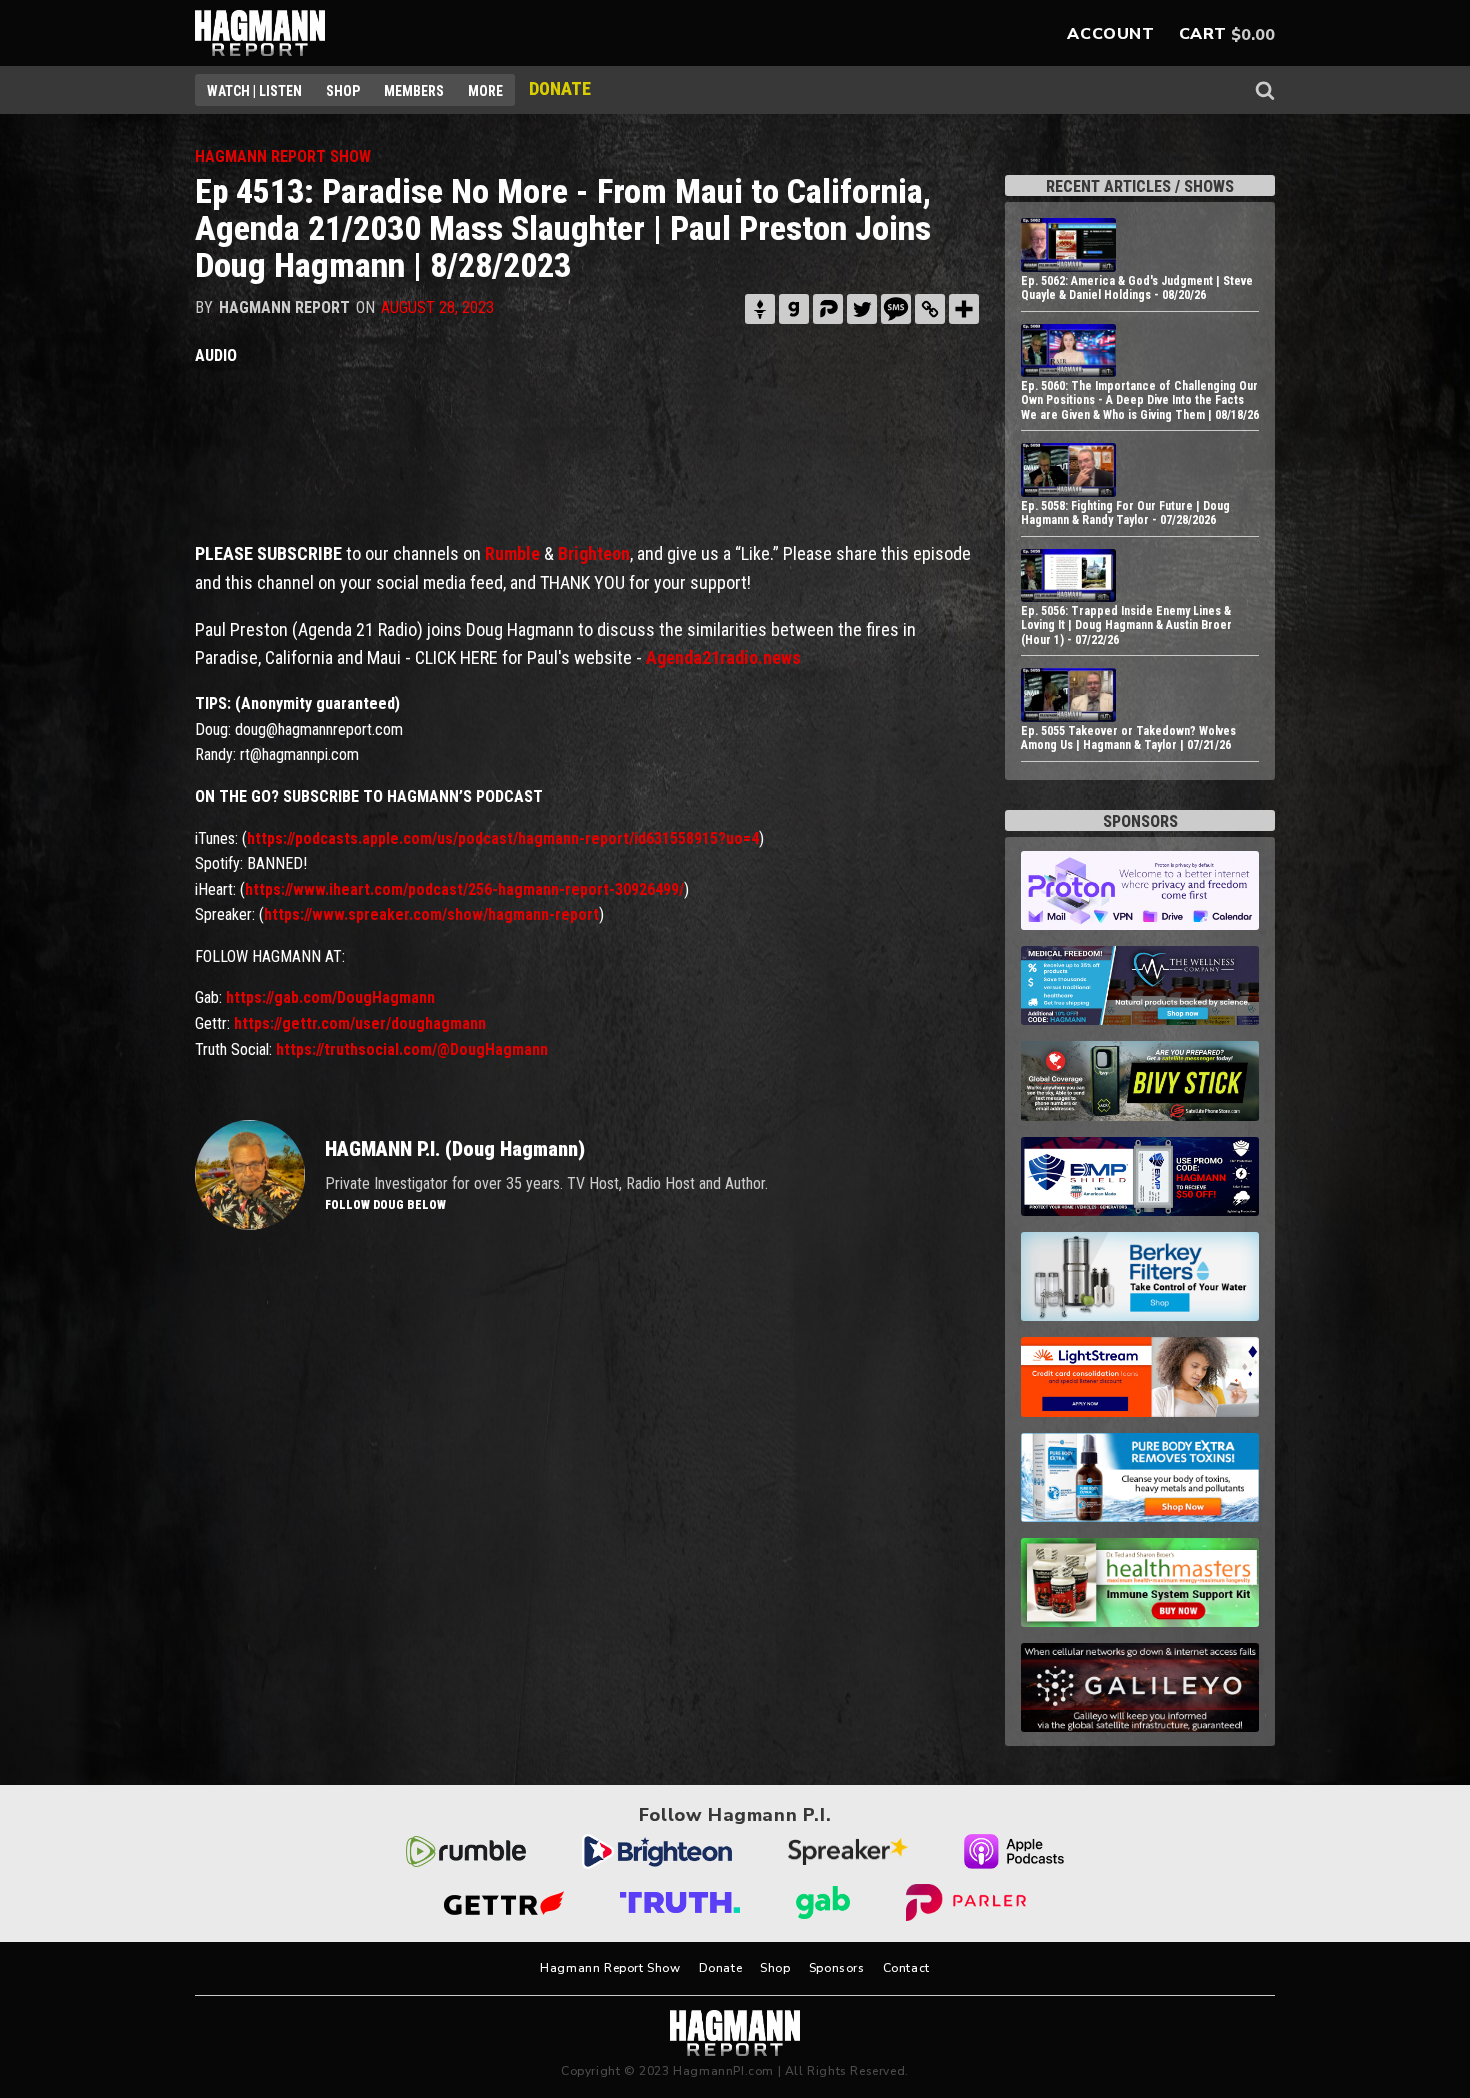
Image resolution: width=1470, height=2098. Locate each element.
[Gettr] (760, 309)
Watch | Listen (254, 91)
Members (414, 91)
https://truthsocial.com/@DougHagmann (412, 1049)
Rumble (512, 553)
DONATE (560, 88)
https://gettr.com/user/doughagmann (360, 1023)
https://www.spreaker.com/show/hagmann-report (431, 914)
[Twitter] (862, 309)
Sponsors (837, 1968)
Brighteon (594, 553)
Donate (721, 1968)
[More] (964, 309)
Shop (343, 91)
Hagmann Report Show (610, 1968)
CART (1203, 34)
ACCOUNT (1110, 34)
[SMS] (896, 309)
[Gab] (794, 309)
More (485, 91)
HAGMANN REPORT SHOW (283, 156)
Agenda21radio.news (723, 657)
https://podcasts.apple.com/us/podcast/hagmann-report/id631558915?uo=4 (503, 838)
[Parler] (828, 309)
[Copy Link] (930, 309)
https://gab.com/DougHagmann (330, 997)
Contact (906, 1968)
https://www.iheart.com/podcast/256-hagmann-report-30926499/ (464, 889)
